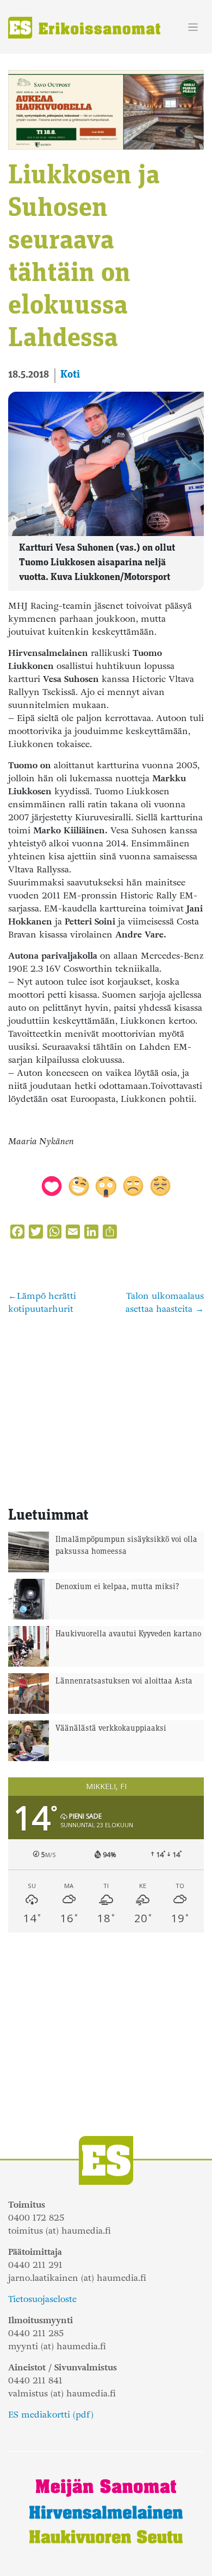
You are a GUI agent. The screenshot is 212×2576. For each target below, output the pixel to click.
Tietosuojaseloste (42, 2299)
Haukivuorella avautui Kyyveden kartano (128, 1634)
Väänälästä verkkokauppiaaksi (111, 1729)
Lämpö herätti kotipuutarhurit (42, 1302)
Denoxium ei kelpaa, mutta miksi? (117, 1587)
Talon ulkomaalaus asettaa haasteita (165, 1302)
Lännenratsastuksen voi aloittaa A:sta (124, 1682)
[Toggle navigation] (193, 27)
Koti (70, 375)
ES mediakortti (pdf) (51, 2415)
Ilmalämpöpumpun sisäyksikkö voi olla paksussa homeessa (126, 1546)
